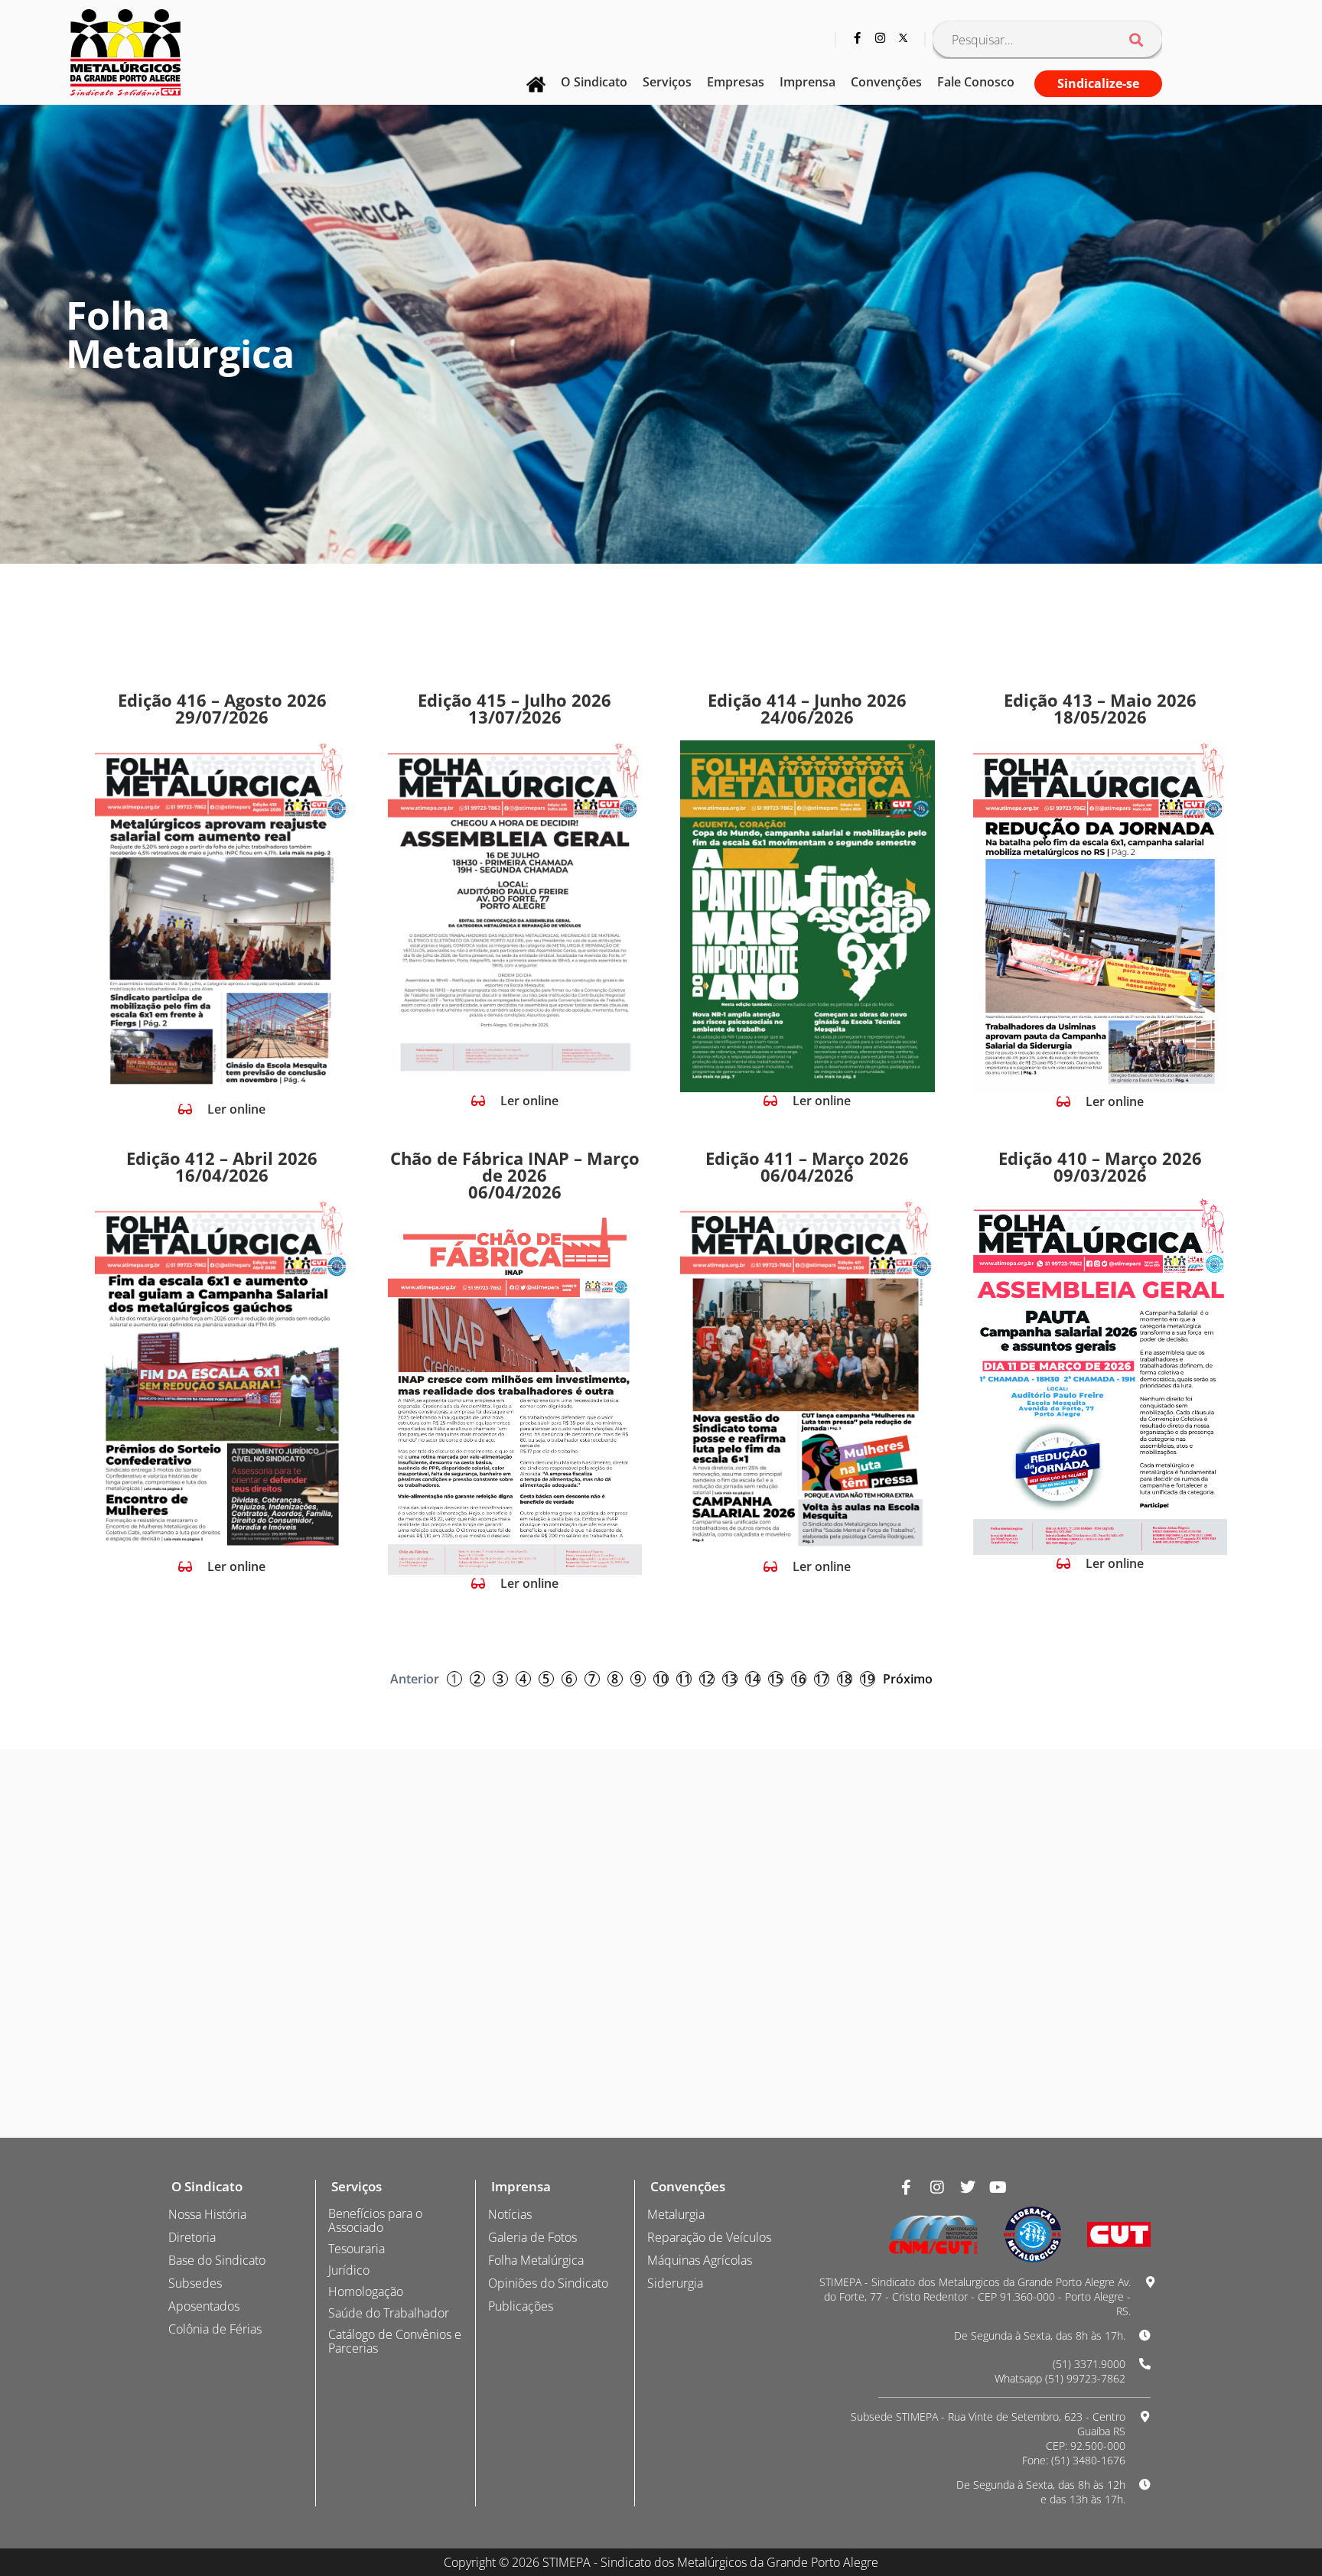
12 (707, 1679)
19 (868, 1679)
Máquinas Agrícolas (700, 2260)
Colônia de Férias (215, 2329)
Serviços (667, 82)
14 (753, 1679)
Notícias (510, 2214)
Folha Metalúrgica (536, 2260)
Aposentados (204, 2306)
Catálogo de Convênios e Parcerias (395, 2341)
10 (661, 1679)
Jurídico (349, 2270)
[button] (222, 1109)
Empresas (736, 82)
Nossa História (207, 2214)
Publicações (521, 2306)
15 (776, 1679)
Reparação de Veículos (709, 2237)
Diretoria (192, 2237)
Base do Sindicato (217, 2260)
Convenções (886, 82)
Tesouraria (357, 2249)
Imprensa (808, 82)
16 (799, 1679)
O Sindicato (594, 82)
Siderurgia (675, 2283)
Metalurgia (676, 2214)
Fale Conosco (976, 82)
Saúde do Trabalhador (389, 2313)
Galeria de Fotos (532, 2237)
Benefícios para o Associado (375, 2220)
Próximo (908, 1679)
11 (684, 1679)
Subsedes (195, 2283)
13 (730, 1679)
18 (845, 1679)
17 (822, 1679)
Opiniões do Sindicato (548, 2283)
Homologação (366, 2291)
